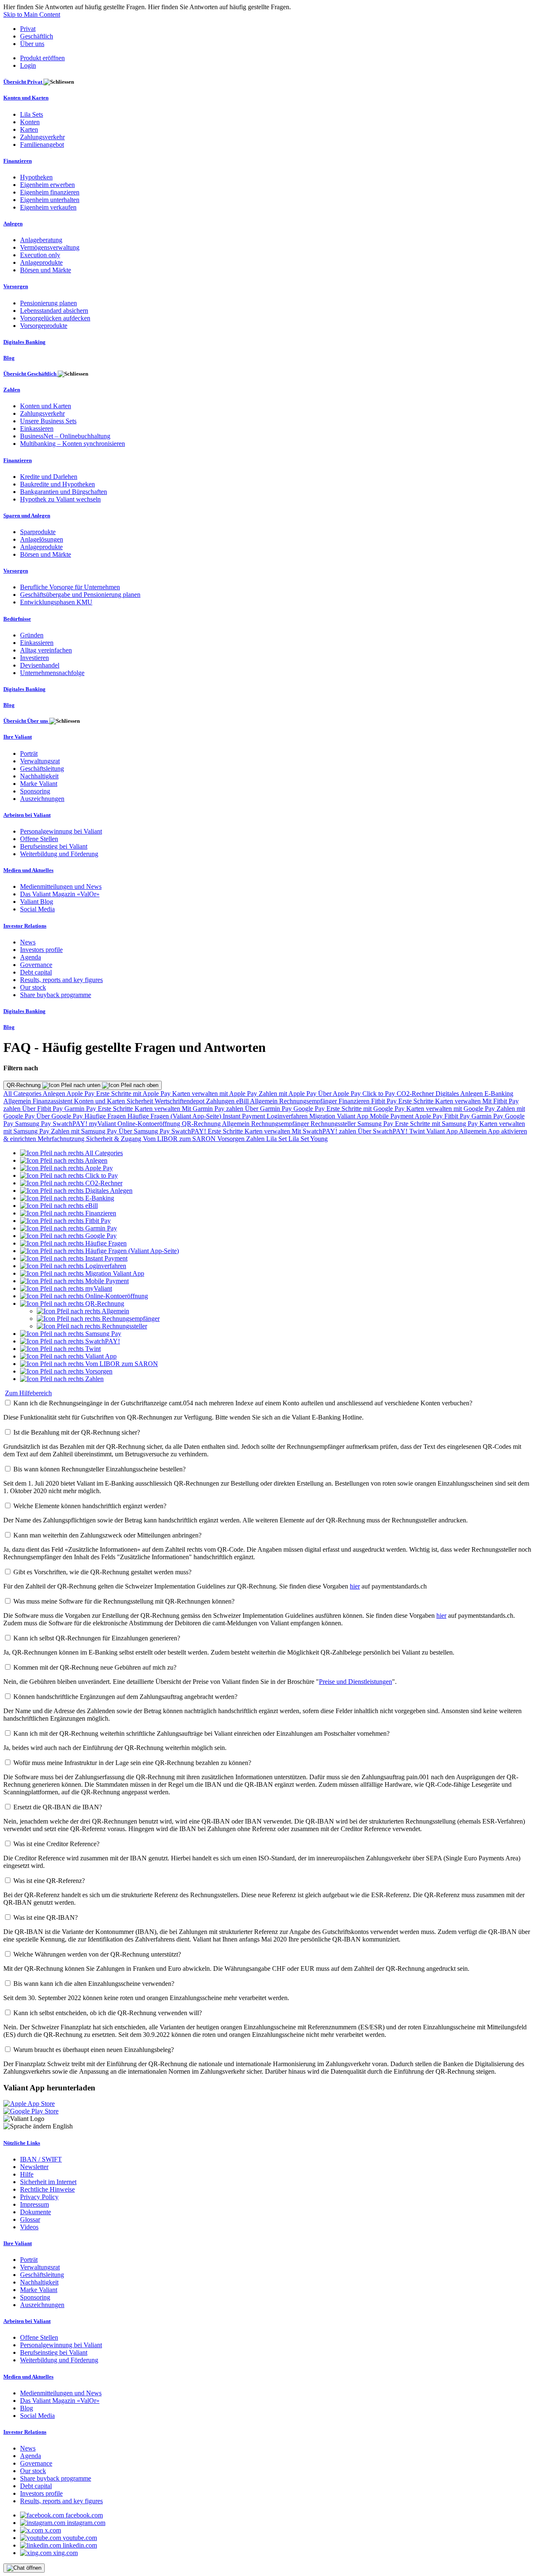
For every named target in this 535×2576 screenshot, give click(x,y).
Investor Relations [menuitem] (25, 926)
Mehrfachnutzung (62, 1139)
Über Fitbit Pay (43, 1109)
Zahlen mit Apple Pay (288, 1094)
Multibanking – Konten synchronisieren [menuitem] (73, 444)
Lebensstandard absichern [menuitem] (54, 311)
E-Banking (499, 1094)
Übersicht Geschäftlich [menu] (31, 374)
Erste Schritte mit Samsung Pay (437, 1124)
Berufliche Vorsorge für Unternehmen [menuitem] (70, 587)
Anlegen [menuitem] (13, 224)
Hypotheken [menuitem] (36, 177)
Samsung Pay (34, 1124)
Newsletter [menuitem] (34, 2167)
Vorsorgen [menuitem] (16, 286)
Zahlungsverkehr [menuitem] (42, 137)
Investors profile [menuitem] (41, 950)
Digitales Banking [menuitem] (24, 342)
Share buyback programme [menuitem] (56, 995)
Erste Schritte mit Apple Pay (134, 1094)
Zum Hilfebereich (28, 1393)
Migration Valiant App (340, 1116)
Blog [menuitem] (9, 358)
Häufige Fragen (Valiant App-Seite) (175, 1116)
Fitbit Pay (385, 1101)
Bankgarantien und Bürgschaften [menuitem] (64, 492)
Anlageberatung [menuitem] (41, 240)
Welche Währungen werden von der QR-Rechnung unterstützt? (97, 1954)
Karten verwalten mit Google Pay (451, 1109)
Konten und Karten (100, 1101)
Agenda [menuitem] (31, 957)
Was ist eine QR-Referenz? (49, 1881)
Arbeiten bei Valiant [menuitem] (27, 815)
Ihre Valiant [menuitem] (18, 737)
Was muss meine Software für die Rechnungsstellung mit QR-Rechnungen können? (124, 1601)
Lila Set (277, 1139)
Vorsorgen (232, 1139)
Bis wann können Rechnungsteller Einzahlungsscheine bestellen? (99, 1469)
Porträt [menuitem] (29, 753)
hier (355, 1586)
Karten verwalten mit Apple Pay (215, 1094)
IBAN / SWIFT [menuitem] (41, 2159)
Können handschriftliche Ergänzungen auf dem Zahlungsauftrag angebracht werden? (125, 1697)
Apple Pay (81, 1094)
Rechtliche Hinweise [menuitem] (47, 2189)
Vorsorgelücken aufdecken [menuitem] (55, 318)
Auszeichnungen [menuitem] (42, 799)
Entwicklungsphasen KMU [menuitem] (56, 602)
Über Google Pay (60, 1116)
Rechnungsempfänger (309, 1101)
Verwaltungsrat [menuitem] (40, 761)
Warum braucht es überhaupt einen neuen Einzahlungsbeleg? (94, 2050)
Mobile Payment (392, 1116)
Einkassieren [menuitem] (37, 428)
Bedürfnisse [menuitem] (17, 619)
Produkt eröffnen (42, 58)
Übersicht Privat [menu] (23, 82)
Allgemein (18, 1101)
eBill (243, 1101)
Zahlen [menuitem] (12, 390)
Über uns (32, 44)
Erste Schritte (417, 1101)
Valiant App (443, 1131)
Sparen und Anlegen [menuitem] (27, 515)
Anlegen (55, 1094)
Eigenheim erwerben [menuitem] (47, 185)
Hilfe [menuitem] (27, 2174)
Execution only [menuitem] (40, 255)
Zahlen (256, 1139)
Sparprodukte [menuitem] (38, 532)
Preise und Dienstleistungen (355, 1682)
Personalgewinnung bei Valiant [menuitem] (61, 831)
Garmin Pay (81, 1109)
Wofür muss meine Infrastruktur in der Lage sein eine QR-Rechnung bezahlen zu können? (132, 1763)
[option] (71, 1153)
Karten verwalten (459, 1101)
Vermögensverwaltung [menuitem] (50, 247)
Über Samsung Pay (145, 1131)
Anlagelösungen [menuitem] (42, 539)
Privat (28, 29)
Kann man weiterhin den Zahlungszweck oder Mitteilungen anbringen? (107, 1535)
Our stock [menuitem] (33, 987)
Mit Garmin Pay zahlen (213, 1109)
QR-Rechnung (24, 1085)
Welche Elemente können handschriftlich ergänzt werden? (90, 1506)
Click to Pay (380, 1094)
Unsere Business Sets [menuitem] (48, 421)
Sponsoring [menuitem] (35, 791)
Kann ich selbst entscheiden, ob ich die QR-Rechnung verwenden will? (108, 2013)
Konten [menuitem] (30, 122)
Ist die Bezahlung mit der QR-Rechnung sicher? (77, 1432)
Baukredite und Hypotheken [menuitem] (57, 484)
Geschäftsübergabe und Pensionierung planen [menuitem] (80, 595)
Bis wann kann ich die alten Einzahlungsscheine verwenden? (94, 1984)
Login (28, 65)
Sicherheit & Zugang (115, 1139)
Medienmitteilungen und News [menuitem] (61, 886)
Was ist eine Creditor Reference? (56, 1844)
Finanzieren (355, 1101)
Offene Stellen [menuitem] (39, 839)
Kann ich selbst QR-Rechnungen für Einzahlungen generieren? (97, 1638)
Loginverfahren (288, 1116)
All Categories (23, 1094)
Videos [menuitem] (29, 2227)
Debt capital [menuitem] (36, 972)
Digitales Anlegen (460, 1094)
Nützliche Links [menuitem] (22, 2143)
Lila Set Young (308, 1139)
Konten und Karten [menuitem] (26, 98)
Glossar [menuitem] (30, 2219)
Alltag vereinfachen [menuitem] (46, 650)
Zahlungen (221, 1101)
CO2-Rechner (416, 1094)
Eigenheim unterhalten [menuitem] (50, 200)
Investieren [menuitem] (34, 658)
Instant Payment (245, 1116)
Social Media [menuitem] (37, 909)
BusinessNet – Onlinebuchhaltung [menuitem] (65, 436)
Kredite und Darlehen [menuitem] (49, 477)
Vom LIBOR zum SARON (180, 1139)
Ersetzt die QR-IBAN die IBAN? (58, 1807)
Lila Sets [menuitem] (32, 114)
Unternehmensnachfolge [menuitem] (52, 673)
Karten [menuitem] (29, 129)
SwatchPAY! (71, 1124)
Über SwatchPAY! (383, 1131)
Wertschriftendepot (180, 1101)
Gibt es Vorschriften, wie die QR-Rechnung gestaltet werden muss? (102, 1572)
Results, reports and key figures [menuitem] (61, 980)
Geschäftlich (37, 36)
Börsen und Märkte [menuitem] (46, 270)
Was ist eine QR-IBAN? (46, 1917)
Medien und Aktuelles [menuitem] (28, 870)
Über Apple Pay (340, 1094)
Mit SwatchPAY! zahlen (325, 1131)
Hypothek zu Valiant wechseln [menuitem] (60, 499)
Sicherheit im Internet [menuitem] (48, 2182)
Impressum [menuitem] (34, 2204)
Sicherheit (141, 1101)
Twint (418, 1131)
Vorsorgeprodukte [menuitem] (44, 326)
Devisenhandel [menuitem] (40, 665)
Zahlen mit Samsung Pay (85, 1131)
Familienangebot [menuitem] (42, 145)
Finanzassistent (53, 1101)
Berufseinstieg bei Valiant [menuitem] (54, 846)
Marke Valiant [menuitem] (39, 784)
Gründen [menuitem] (32, 635)
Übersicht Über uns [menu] (26, 721)
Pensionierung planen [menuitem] (48, 303)
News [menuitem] (28, 942)
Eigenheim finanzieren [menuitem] (50, 192)
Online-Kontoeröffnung (150, 1124)
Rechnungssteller (334, 1124)
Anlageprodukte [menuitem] (41, 262)
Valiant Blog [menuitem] (37, 902)
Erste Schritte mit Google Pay (366, 1109)
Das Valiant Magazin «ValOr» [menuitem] (60, 894)
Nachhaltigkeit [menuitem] (39, 776)
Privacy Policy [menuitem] (39, 2197)
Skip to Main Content (32, 14)
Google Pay (310, 1109)
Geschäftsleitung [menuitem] (42, 769)
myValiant (103, 1124)
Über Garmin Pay (269, 1109)
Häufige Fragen (106, 1116)
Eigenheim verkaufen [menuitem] (48, 207)
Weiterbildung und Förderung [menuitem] (59, 854)
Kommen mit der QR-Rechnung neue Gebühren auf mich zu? (95, 1667)
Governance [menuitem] (36, 965)
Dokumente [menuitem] (36, 2212)
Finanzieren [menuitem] (18, 161)
